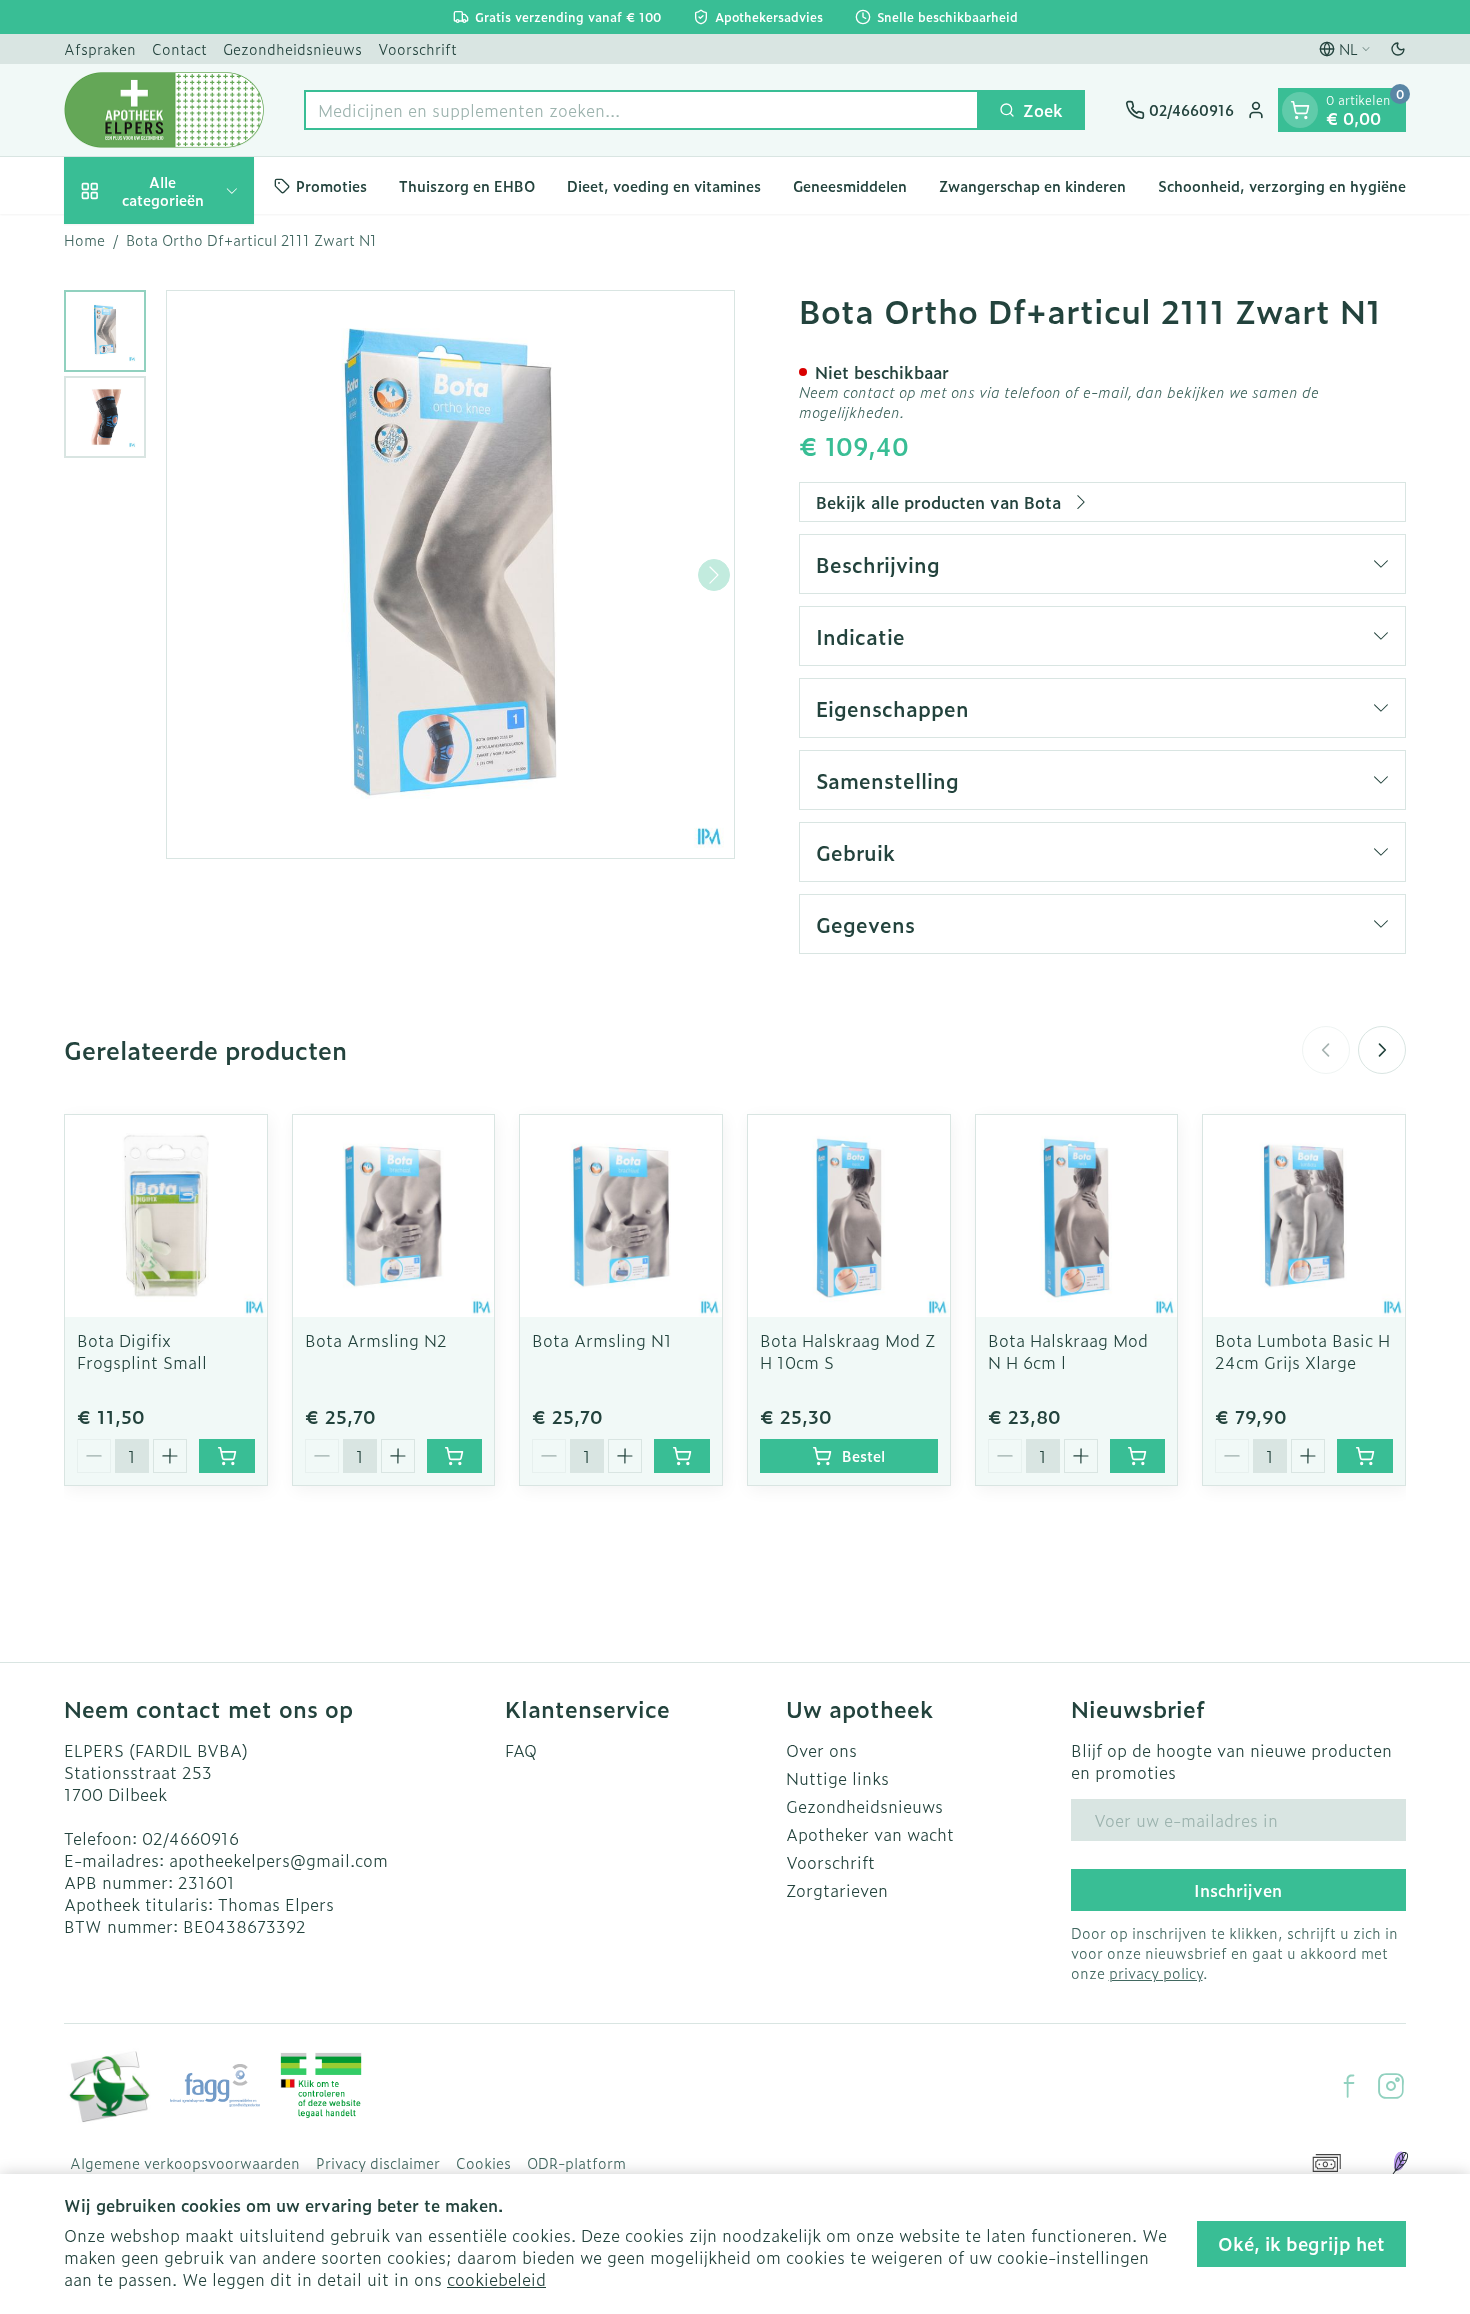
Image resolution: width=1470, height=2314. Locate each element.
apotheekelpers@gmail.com (278, 1860)
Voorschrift (417, 48)
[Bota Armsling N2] (394, 1216)
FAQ (521, 1750)
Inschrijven (1238, 1890)
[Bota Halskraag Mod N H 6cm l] (1077, 1216)
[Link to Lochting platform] (1400, 2163)
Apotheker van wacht (870, 1834)
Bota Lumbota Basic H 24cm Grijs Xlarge (1302, 1351)
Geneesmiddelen (850, 185)
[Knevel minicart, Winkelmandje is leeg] (1300, 110)
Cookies (483, 2163)
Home (84, 240)
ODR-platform (576, 2163)
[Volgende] (714, 575)
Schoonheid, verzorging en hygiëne (1282, 185)
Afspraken (100, 48)
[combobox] (641, 110)
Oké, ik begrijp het (1301, 2243)
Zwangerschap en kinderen (1032, 185)
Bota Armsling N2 (376, 1340)
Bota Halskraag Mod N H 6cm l (1068, 1351)
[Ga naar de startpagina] (164, 110)
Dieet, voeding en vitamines (664, 185)
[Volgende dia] (1382, 1050)
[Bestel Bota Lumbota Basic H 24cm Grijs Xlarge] (1365, 1456)
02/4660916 (190, 1838)
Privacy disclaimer (378, 2163)
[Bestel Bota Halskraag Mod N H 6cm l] (1138, 1456)
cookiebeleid (496, 2279)
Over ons (821, 1750)
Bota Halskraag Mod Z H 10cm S (847, 1351)
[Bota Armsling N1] (621, 1216)
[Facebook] (1349, 2086)
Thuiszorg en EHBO (467, 185)
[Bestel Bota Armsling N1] (682, 1456)
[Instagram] (1391, 2086)
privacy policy (1156, 1972)
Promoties (331, 185)
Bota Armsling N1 (602, 1340)
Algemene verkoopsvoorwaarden (185, 2163)
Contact (179, 48)
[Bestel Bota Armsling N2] (455, 1456)
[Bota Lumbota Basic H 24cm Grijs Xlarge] (1304, 1216)
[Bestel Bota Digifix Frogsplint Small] (227, 1456)
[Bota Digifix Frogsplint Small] (166, 1216)
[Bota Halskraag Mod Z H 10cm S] (849, 1216)
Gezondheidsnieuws (292, 48)
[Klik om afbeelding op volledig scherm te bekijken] (450, 574)
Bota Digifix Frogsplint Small (142, 1351)
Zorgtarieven (837, 1890)
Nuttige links (837, 1778)
